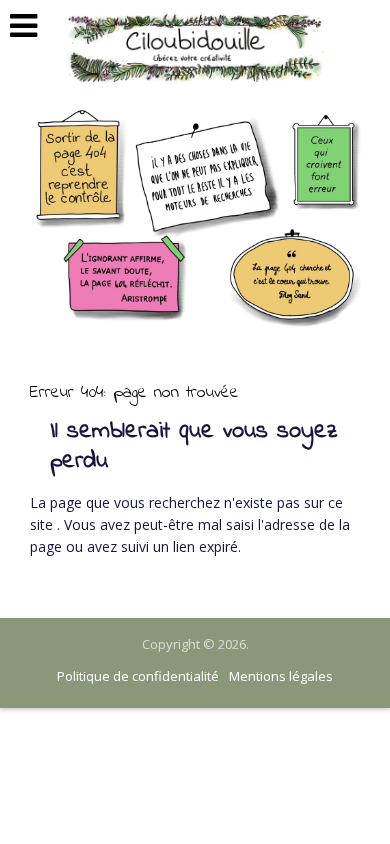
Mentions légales (281, 676)
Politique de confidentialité (138, 676)
